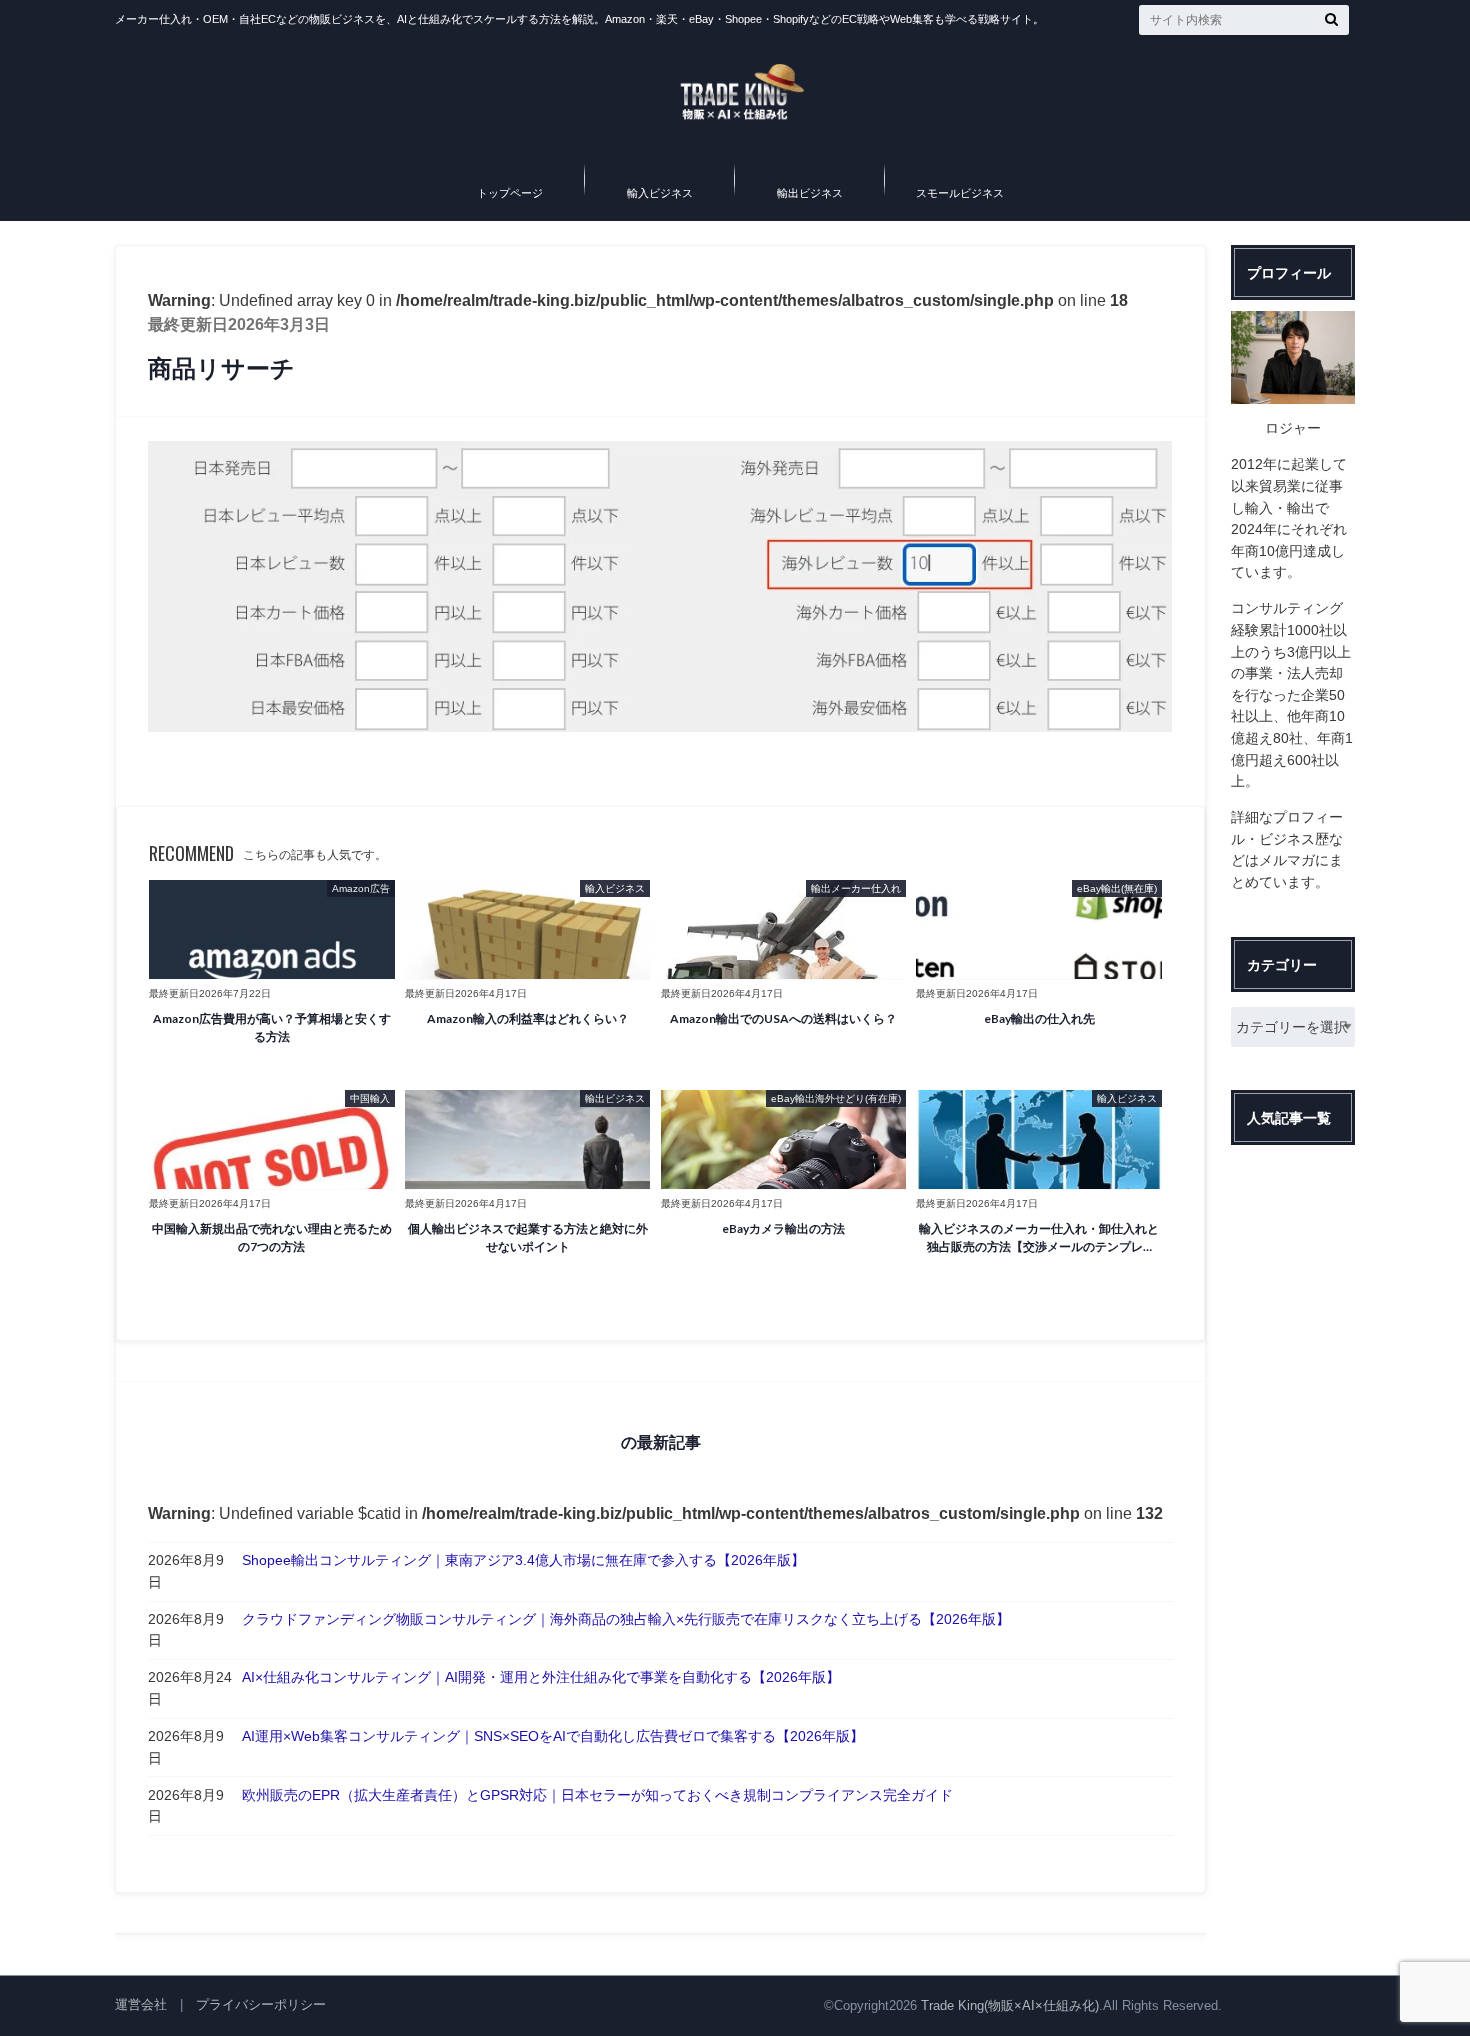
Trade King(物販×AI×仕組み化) (1010, 2005)
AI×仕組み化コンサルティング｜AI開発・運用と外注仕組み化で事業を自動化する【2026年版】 (541, 1677)
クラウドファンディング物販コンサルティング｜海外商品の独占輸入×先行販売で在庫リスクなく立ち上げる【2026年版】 (626, 1619)
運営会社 (141, 2004)
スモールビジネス (960, 193)
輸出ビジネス (810, 193)
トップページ (510, 193)
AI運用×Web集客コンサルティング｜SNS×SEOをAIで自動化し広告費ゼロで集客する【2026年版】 (553, 1736)
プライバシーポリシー (261, 2004)
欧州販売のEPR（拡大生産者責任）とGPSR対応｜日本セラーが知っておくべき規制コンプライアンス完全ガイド (597, 1795)
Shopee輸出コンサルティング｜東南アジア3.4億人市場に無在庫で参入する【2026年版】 (523, 1560)
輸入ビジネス (660, 193)
